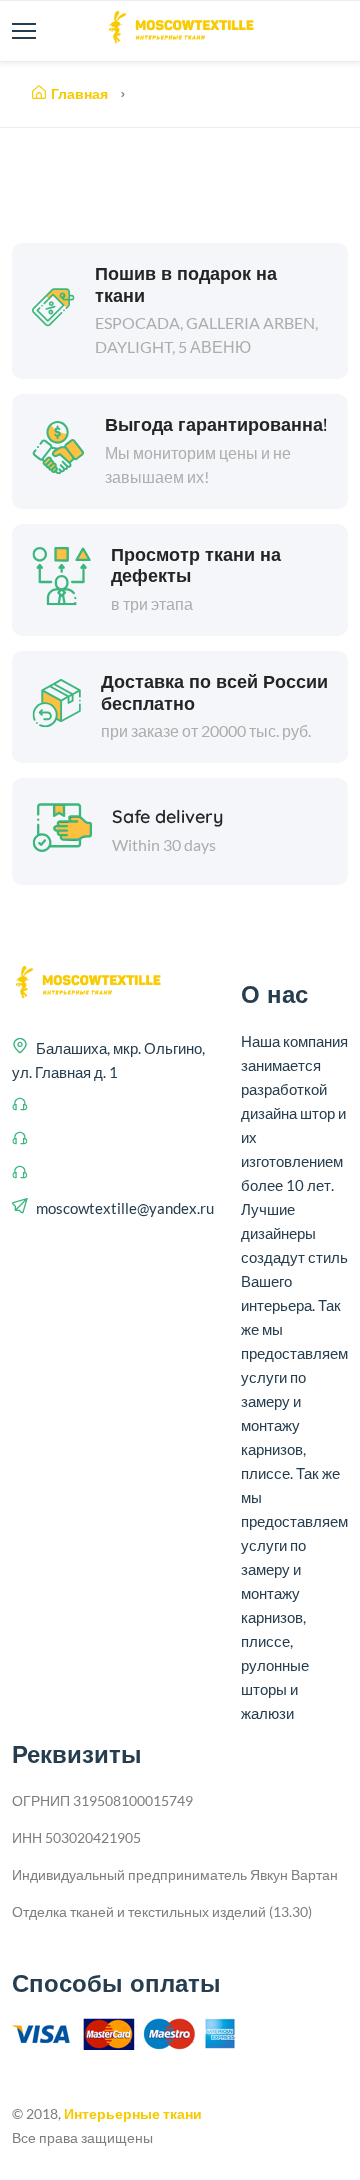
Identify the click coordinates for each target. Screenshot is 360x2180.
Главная (79, 94)
